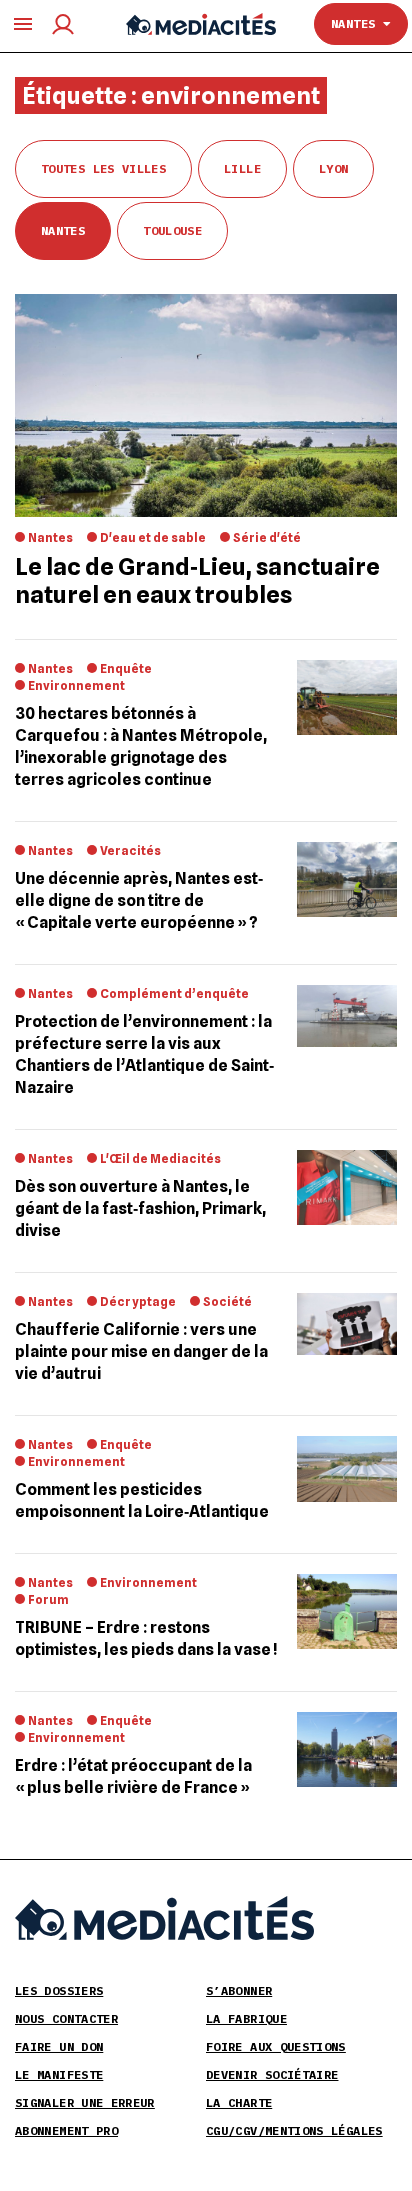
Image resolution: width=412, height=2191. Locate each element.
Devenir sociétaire (272, 2074)
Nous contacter (66, 2018)
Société (227, 1301)
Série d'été (267, 537)
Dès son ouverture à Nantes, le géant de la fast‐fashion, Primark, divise (140, 1208)
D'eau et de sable (153, 537)
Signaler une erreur (85, 2102)
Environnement (76, 685)
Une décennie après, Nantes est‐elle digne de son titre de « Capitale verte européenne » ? (139, 900)
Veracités (130, 850)
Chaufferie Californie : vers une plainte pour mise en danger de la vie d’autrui (141, 1351)
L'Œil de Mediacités (160, 1158)
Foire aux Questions (276, 2046)
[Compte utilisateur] (63, 24)
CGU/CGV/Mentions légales (294, 2130)
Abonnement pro (66, 2130)
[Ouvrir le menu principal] (23, 24)
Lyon (333, 168)
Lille (242, 168)
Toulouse (172, 230)
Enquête (126, 668)
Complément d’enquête (174, 993)
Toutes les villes (103, 168)
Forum (48, 1599)
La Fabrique (246, 2018)
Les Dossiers (59, 1990)
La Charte (239, 2102)
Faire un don (59, 2046)
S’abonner (239, 1990)
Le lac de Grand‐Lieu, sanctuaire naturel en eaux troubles (197, 580)
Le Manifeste (59, 2074)
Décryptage (138, 1301)
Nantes (357, 23)
